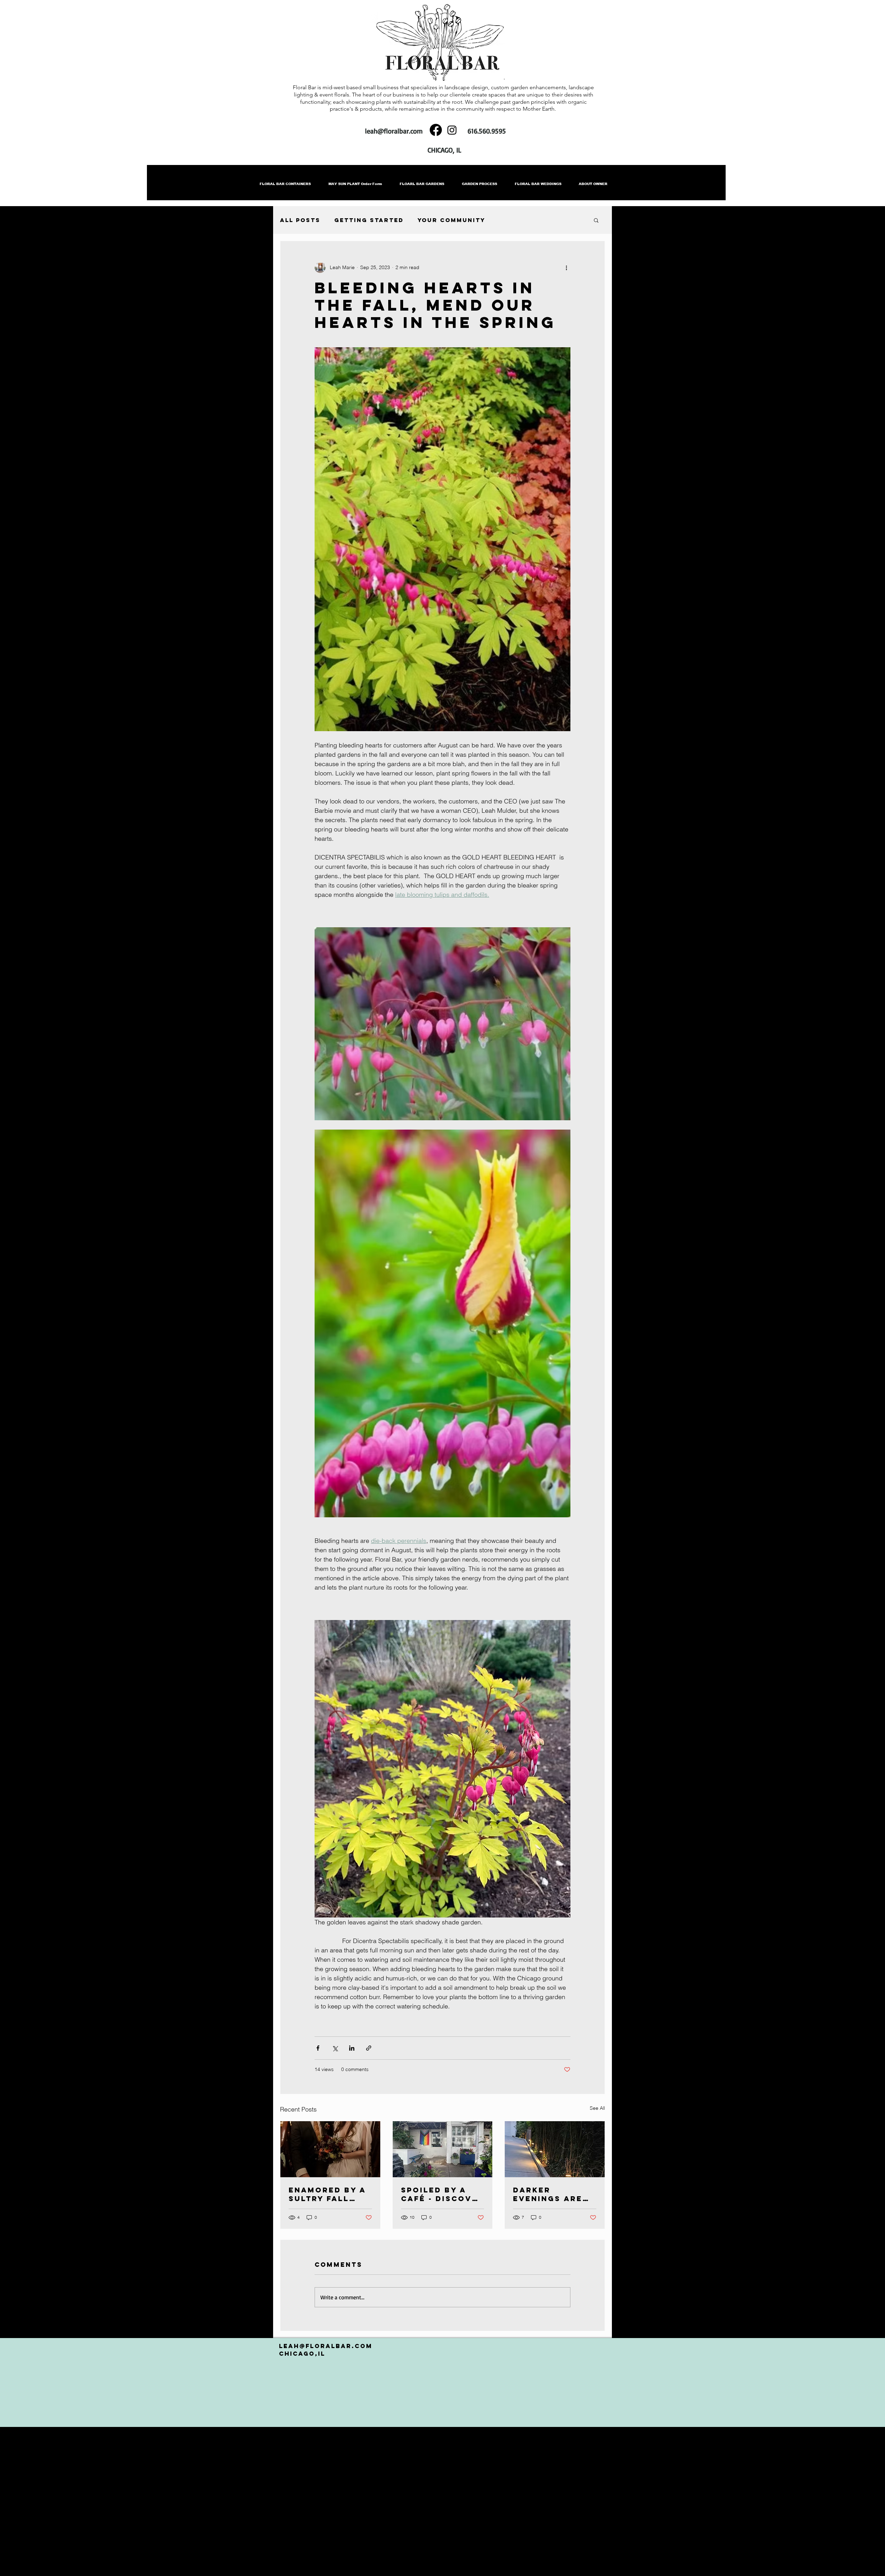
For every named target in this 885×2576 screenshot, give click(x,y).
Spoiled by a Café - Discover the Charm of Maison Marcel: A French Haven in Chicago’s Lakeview (442, 2194)
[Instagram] (452, 130)
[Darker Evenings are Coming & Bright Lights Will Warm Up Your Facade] (555, 2149)
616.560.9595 (487, 131)
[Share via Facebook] (318, 2048)
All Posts (300, 220)
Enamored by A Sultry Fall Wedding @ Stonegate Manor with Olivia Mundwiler (327, 2194)
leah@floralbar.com (394, 131)
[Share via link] (369, 2048)
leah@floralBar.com (326, 2346)
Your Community (451, 220)
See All (597, 2108)
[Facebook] (436, 130)
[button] (596, 220)
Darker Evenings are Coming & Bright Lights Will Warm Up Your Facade (549, 2194)
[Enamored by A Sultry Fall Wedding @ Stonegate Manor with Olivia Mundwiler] (330, 2149)
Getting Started (369, 220)
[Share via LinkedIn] (352, 2048)
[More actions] (566, 267)
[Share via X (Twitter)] (335, 2048)
